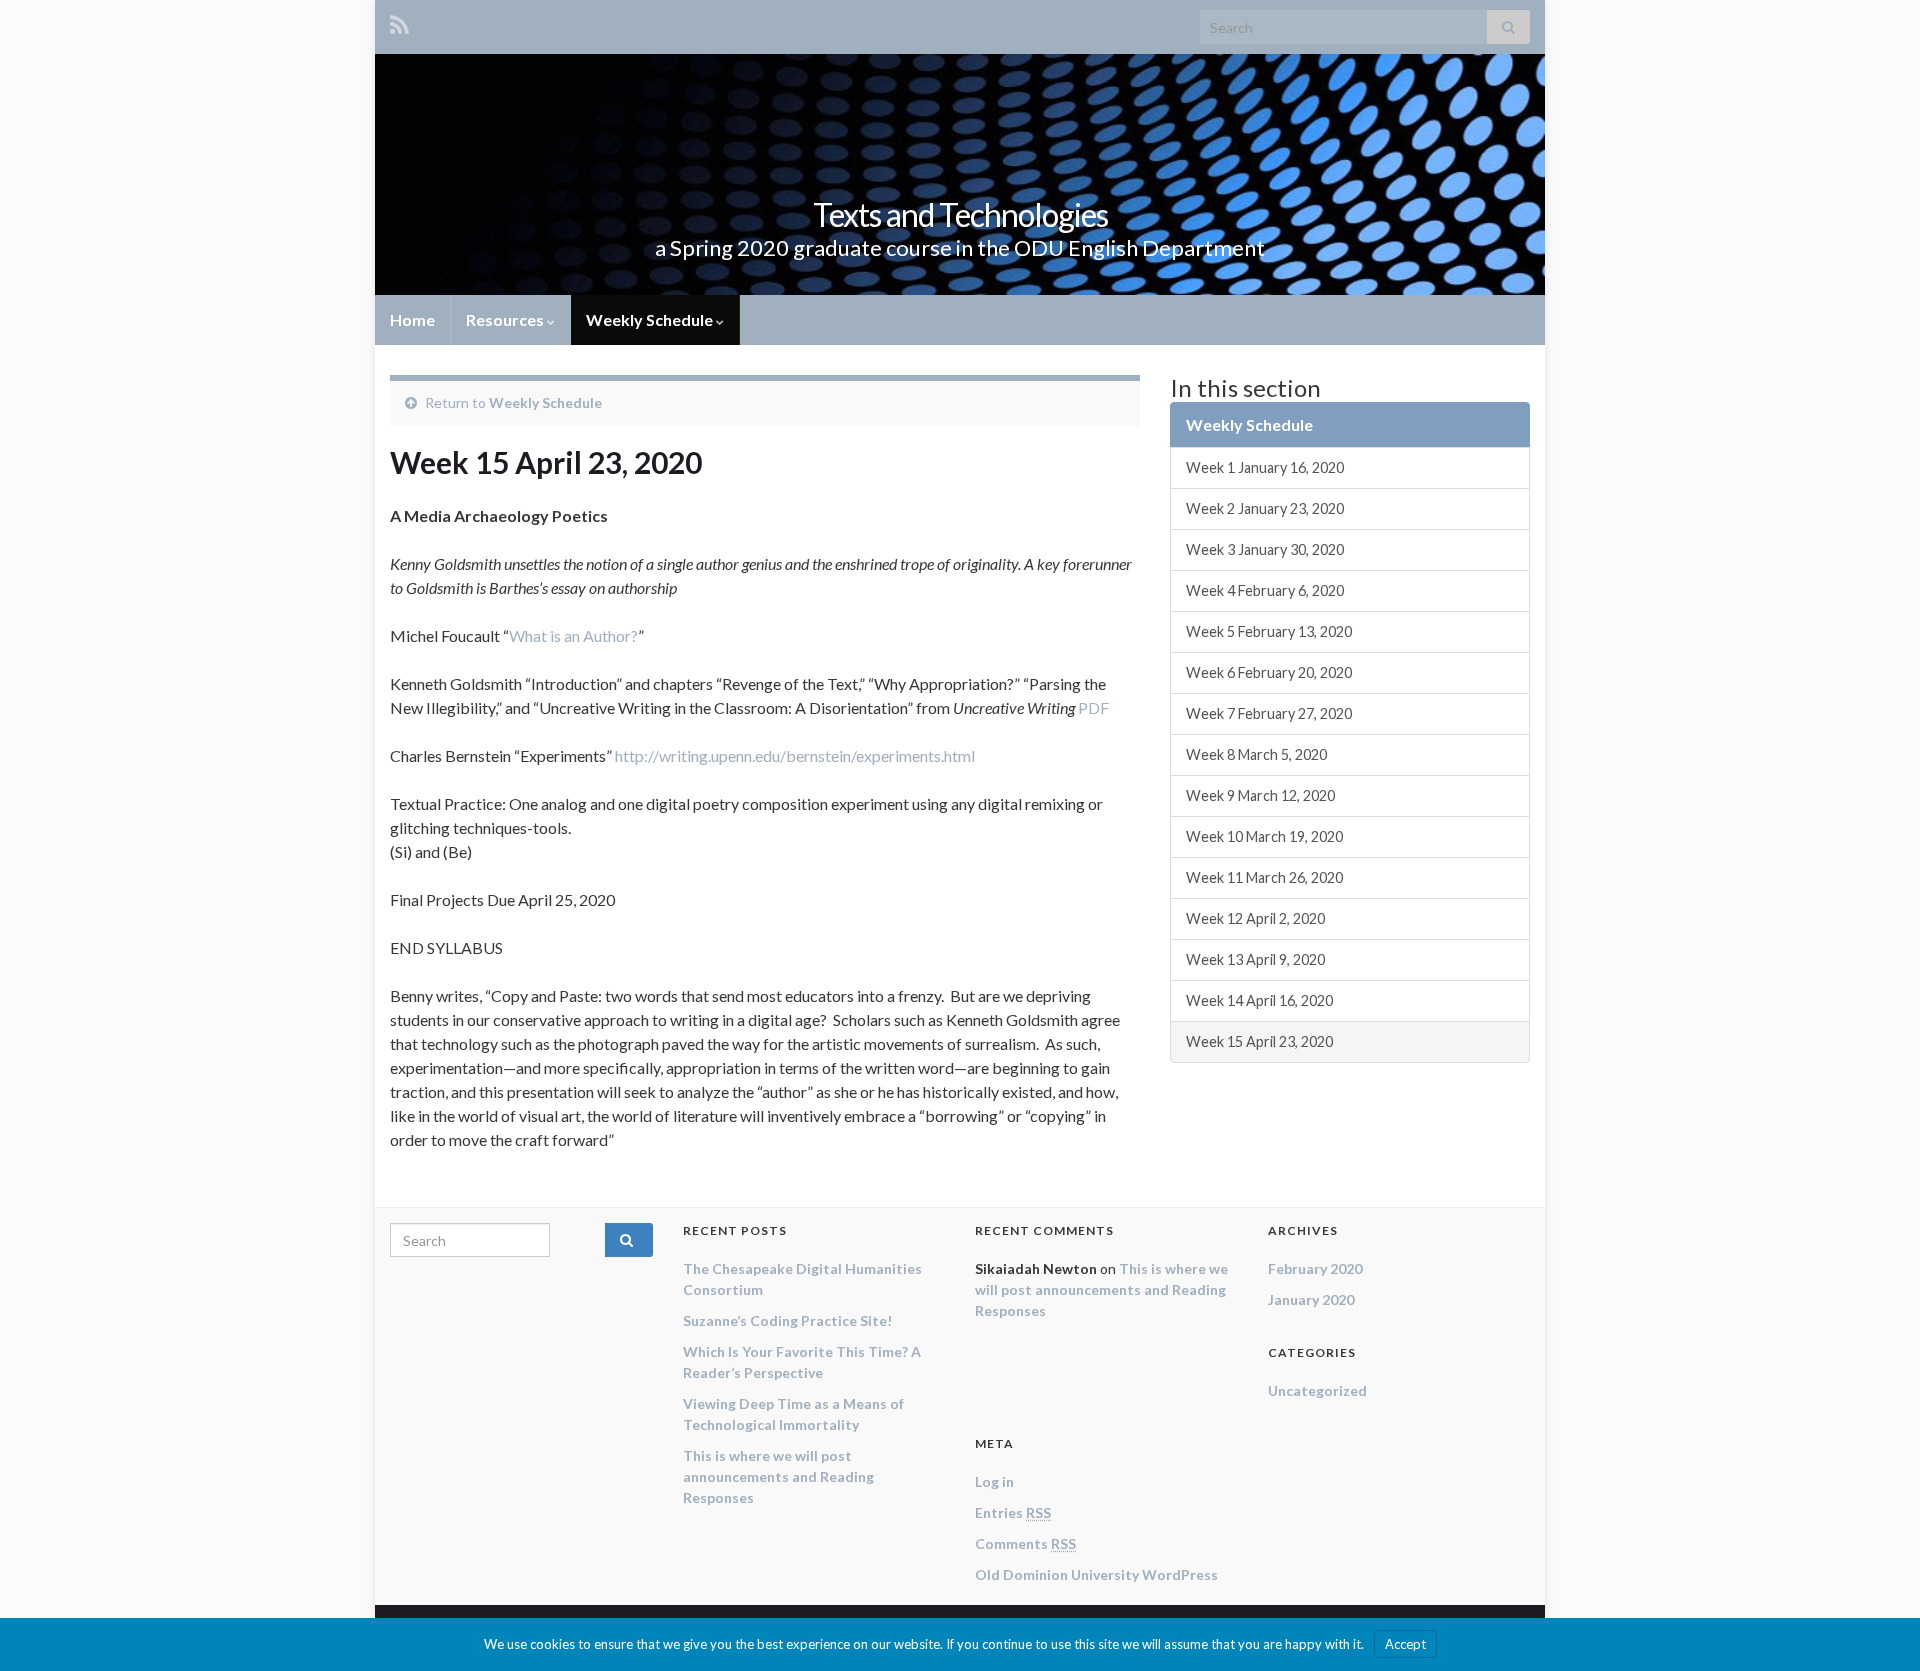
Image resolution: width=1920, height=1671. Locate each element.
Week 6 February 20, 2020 (1269, 672)
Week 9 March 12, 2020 (1260, 795)
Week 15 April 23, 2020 (1259, 1041)
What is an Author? (573, 635)
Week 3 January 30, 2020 (1265, 549)
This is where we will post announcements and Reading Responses (778, 1476)
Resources (506, 319)
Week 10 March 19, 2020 (1264, 836)
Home (412, 319)
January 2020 (1311, 1299)
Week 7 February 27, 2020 (1269, 713)
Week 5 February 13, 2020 (1269, 631)
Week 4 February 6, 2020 (1265, 590)
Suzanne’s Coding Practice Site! (787, 1320)
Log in (994, 1481)
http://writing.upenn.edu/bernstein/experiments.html (795, 755)
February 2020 (1315, 1268)
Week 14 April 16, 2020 (1259, 1000)
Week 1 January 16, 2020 (1265, 467)
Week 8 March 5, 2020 (1256, 754)
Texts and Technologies (960, 214)
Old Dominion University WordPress (1096, 1574)
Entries (1013, 1512)
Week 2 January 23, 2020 (1265, 508)
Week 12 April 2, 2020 (1255, 918)
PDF (1093, 707)
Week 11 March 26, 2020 (1264, 877)
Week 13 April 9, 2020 (1255, 959)
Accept (1405, 1644)
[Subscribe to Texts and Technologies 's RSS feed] (399, 21)
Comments (1025, 1543)
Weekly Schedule (651, 319)
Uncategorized (1317, 1390)
